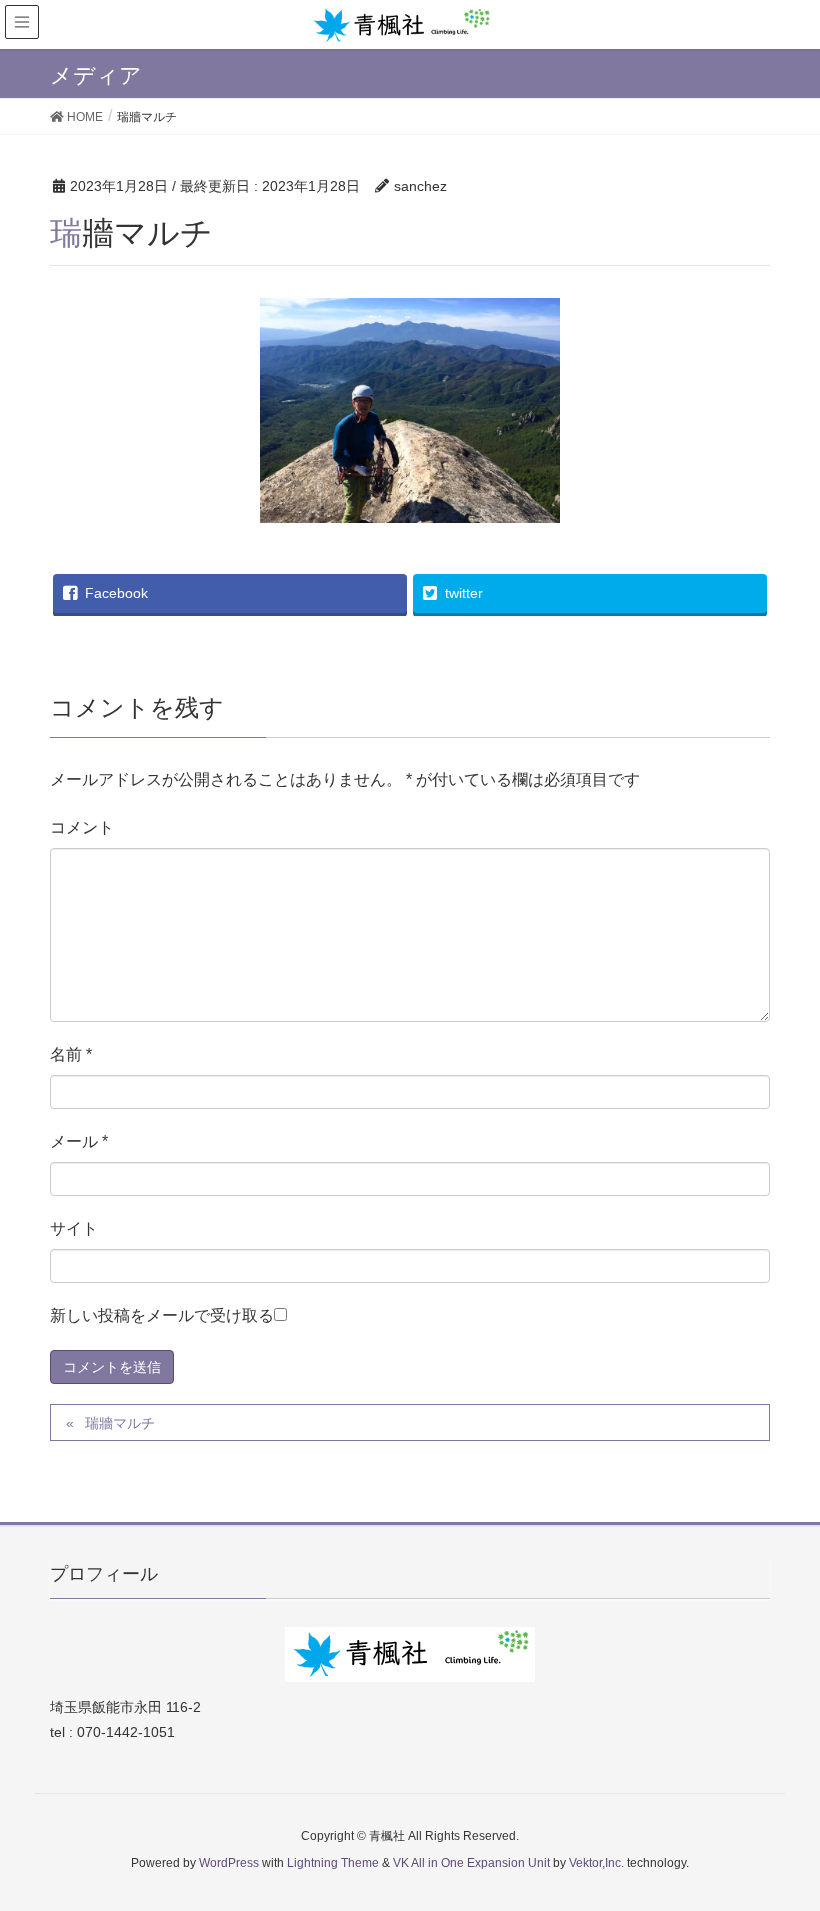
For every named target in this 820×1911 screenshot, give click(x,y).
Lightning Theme (333, 1863)
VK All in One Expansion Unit (471, 1863)
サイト (74, 1228)
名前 (71, 1054)
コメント (82, 827)
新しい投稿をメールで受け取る (162, 1315)
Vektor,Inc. (596, 1863)
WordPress (229, 1863)
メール (79, 1141)
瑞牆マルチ (120, 1423)
